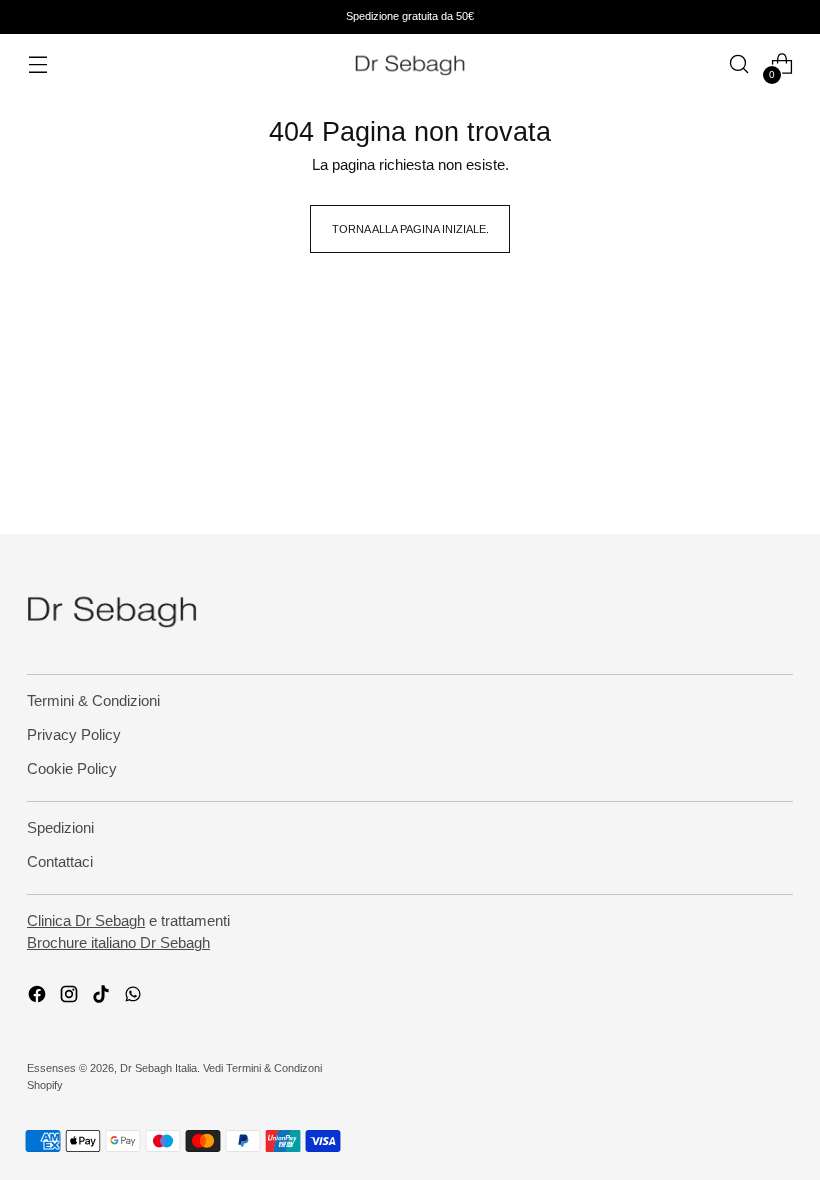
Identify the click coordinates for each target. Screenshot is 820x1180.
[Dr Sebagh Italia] (410, 64)
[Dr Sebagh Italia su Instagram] (71, 997)
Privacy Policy (74, 735)
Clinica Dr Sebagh (86, 921)
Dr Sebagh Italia (158, 1068)
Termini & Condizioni (93, 701)
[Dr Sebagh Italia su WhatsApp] (135, 997)
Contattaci (60, 862)
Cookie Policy (72, 769)
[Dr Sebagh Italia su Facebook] (39, 997)
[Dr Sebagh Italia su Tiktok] (103, 997)
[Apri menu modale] (37, 64)
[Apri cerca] (739, 64)
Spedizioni (60, 828)
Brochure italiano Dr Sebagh (118, 943)
